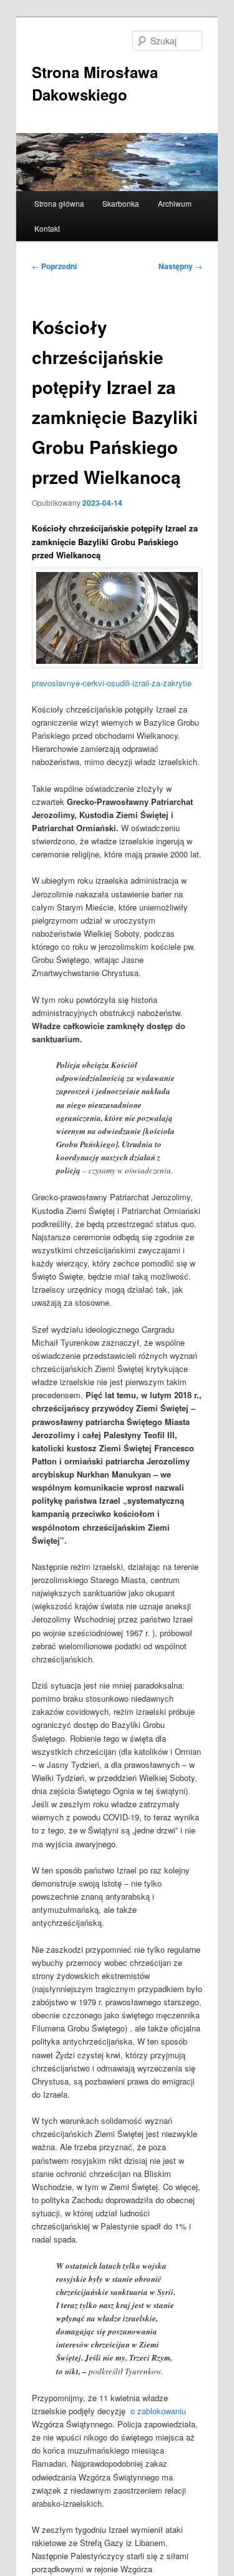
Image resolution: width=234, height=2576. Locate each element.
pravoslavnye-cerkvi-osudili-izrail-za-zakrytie (112, 683)
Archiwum (175, 203)
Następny (180, 266)
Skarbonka (121, 203)
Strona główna (59, 203)
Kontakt (47, 228)
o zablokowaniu (158, 2411)
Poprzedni (54, 266)
